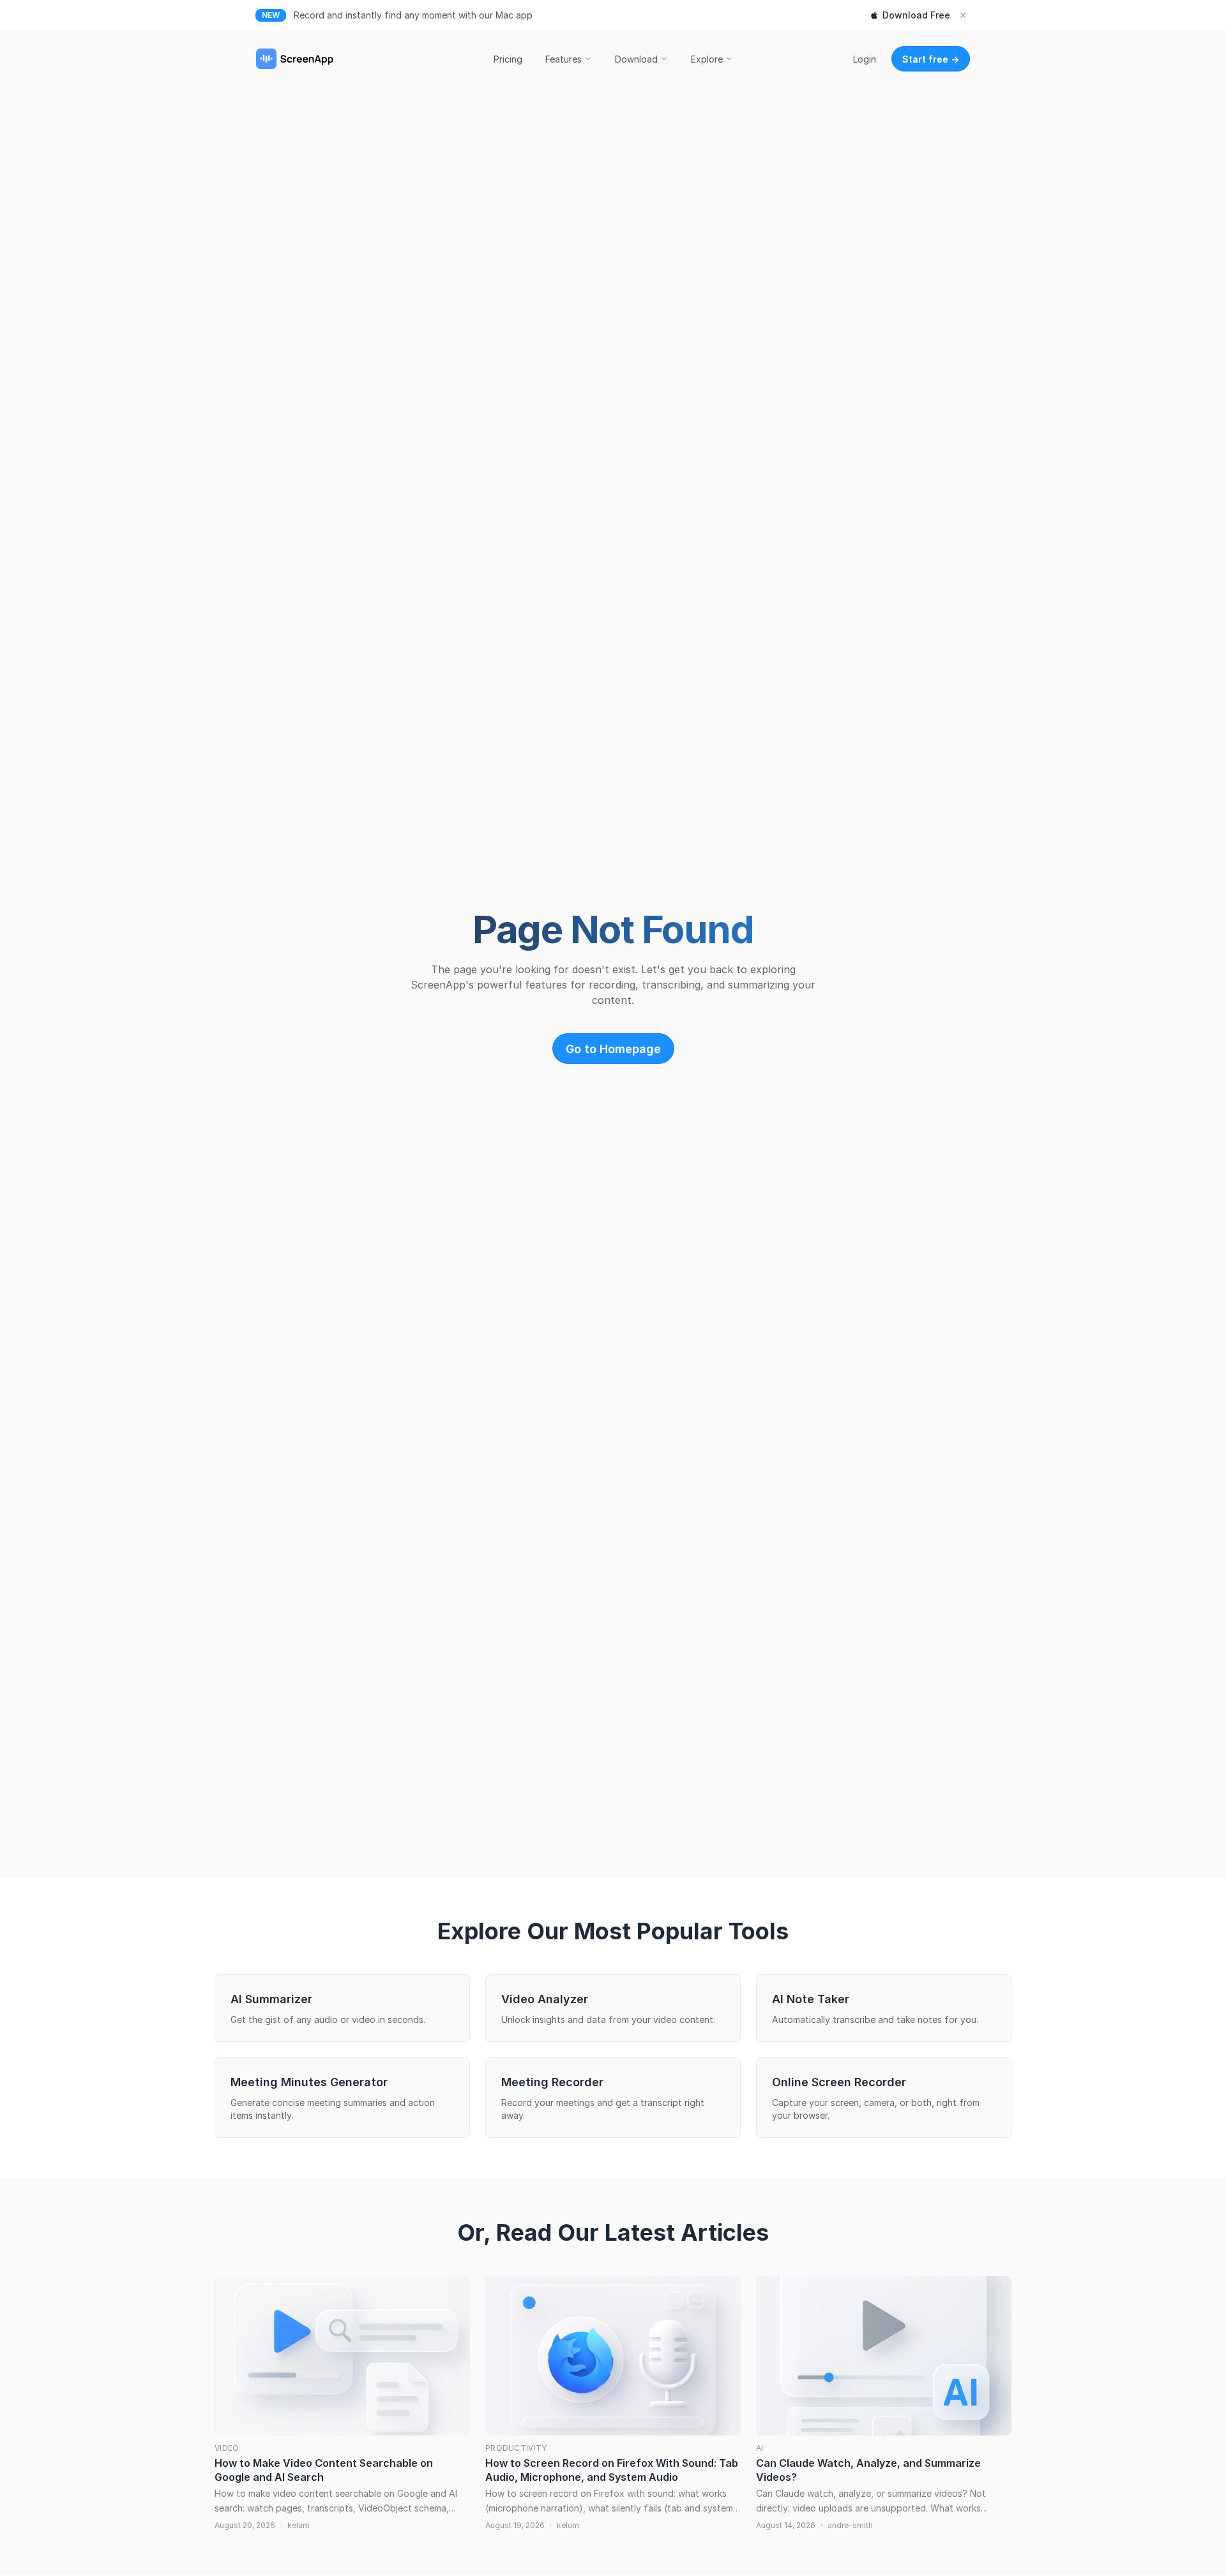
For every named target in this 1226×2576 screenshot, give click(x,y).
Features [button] (564, 59)
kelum (299, 2525)
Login (865, 59)
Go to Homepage (613, 1049)
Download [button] (636, 59)
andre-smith (850, 2525)
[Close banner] (963, 15)
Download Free (916, 15)
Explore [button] (707, 59)
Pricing (508, 59)
